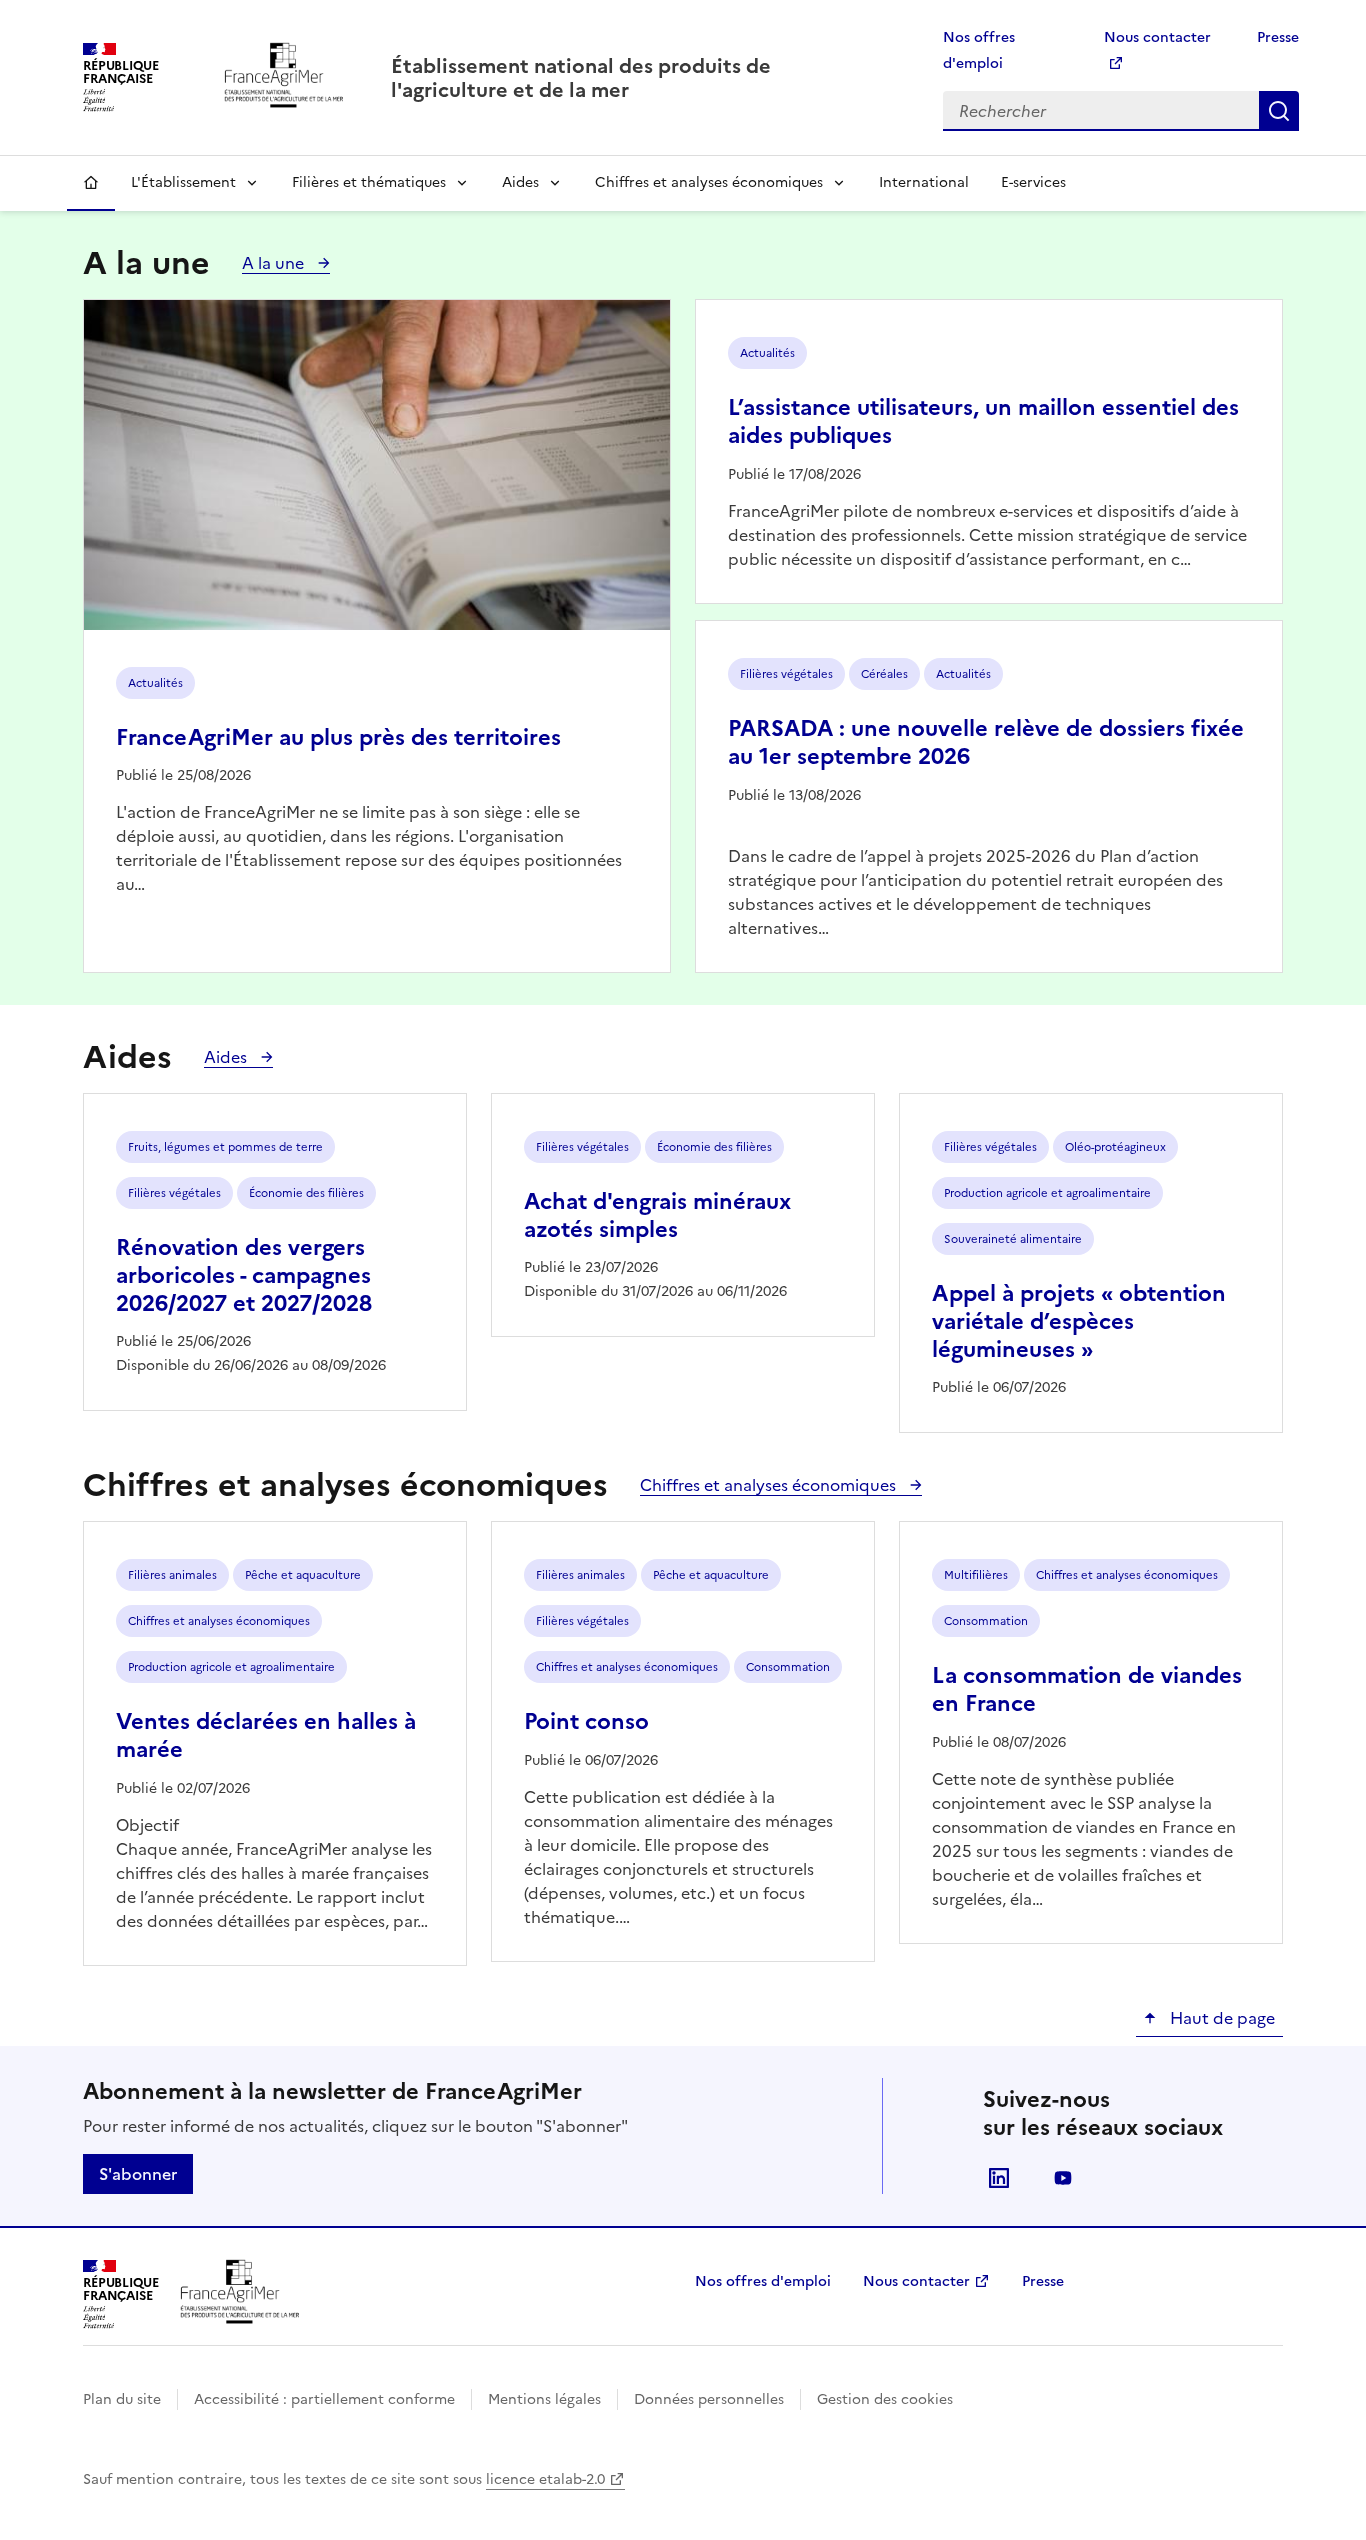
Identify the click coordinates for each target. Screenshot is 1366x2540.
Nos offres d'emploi (763, 2281)
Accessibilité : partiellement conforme (324, 2399)
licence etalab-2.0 (545, 2479)
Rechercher (1279, 111)
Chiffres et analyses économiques (709, 182)
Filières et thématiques (369, 182)
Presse (1278, 37)
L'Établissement (183, 182)
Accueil (91, 183)
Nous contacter (916, 2281)
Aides (520, 182)
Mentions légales (544, 2399)
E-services (1033, 182)
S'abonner (138, 2174)
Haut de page (1220, 2018)
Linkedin (999, 2178)
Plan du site (122, 2399)
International (924, 182)
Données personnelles (709, 2399)
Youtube (1063, 2178)
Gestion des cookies (885, 2399)
